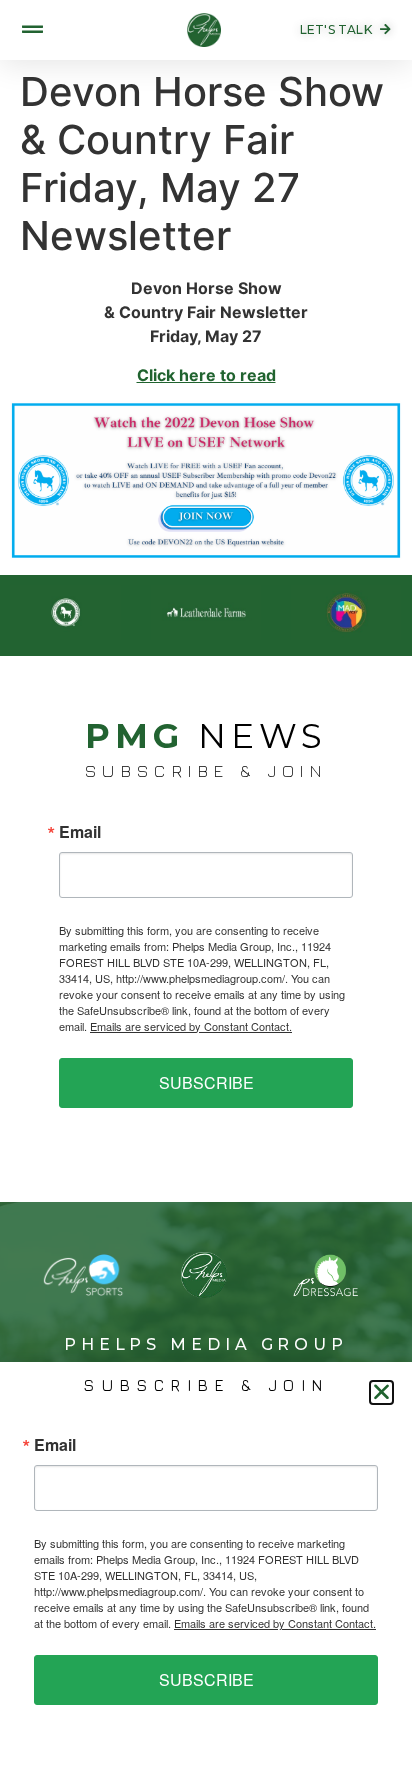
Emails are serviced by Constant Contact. (191, 1026)
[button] (381, 1392)
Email (80, 832)
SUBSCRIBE (206, 1082)
